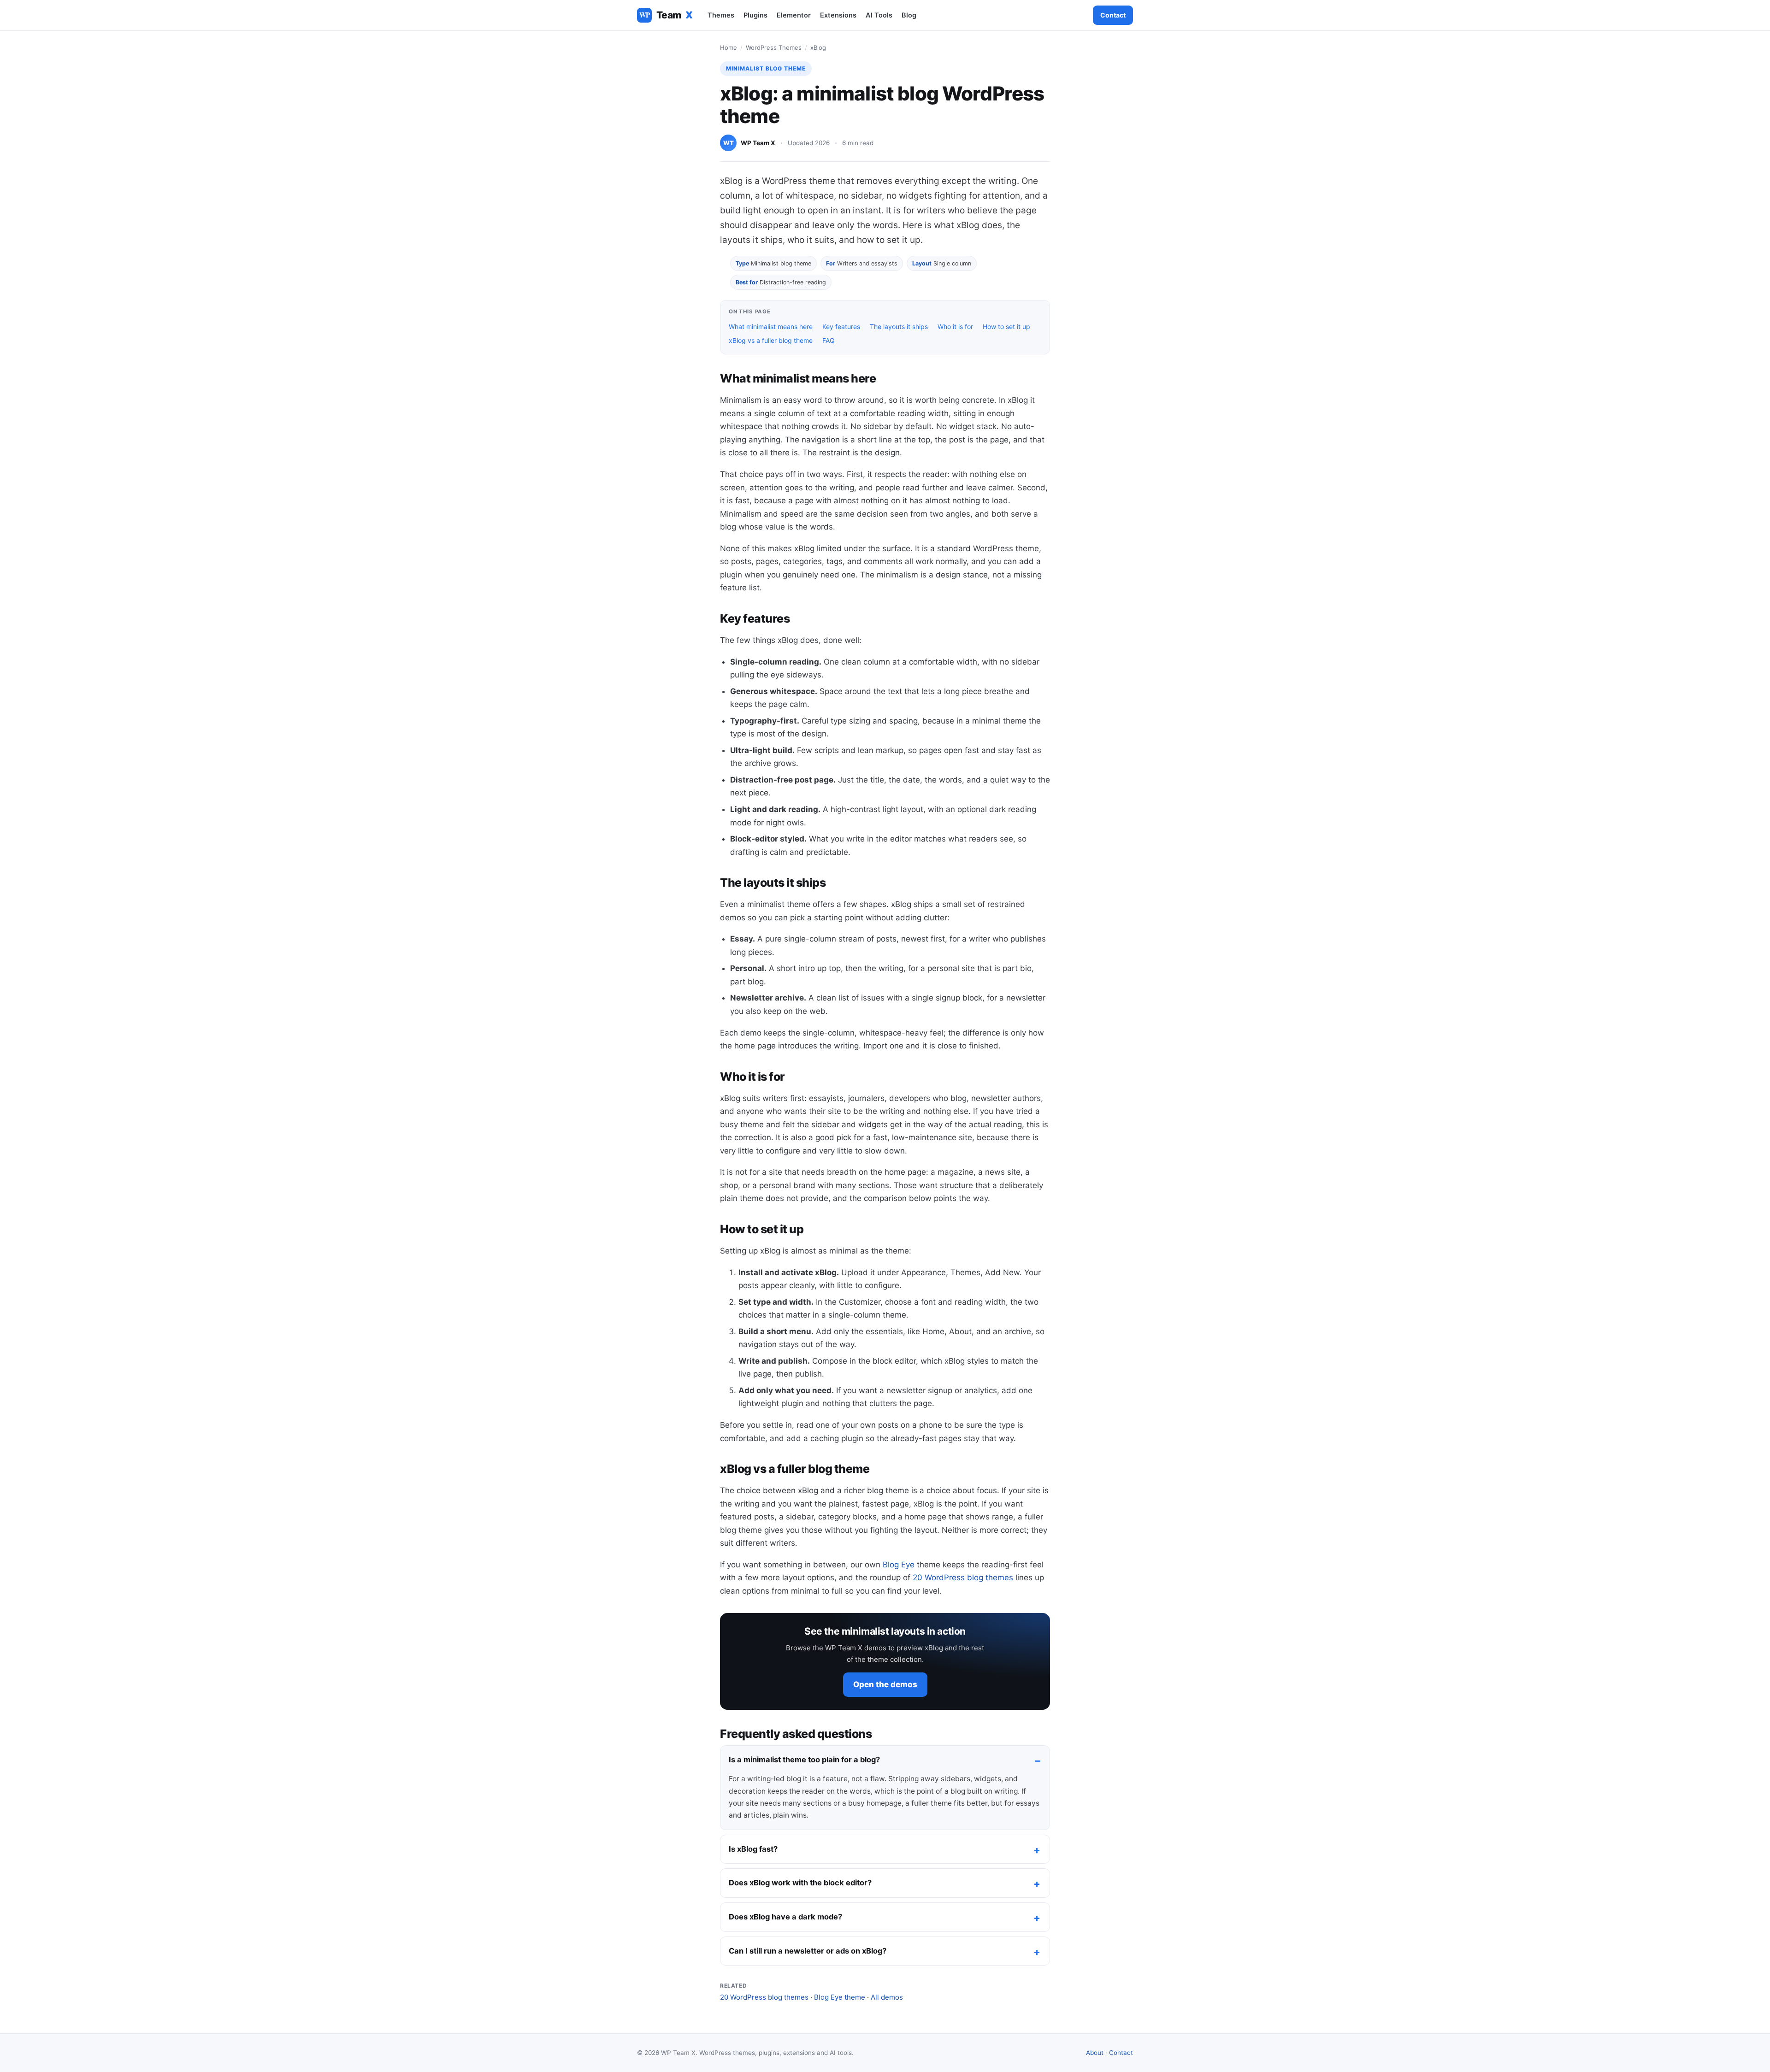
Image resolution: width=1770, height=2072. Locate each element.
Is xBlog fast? (753, 1849)
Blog (909, 15)
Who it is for (955, 327)
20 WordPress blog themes (963, 1578)
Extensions (838, 15)
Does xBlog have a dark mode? (785, 1917)
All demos (887, 1997)
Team (666, 15)
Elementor (794, 15)
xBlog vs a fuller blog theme (771, 340)
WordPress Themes (774, 47)
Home (729, 47)
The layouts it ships (899, 327)
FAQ (829, 340)
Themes (721, 15)
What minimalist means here (771, 327)
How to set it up (1006, 327)
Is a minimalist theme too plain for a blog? (804, 1760)
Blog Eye (899, 1565)
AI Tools (879, 15)
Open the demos (885, 1684)
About (1095, 2053)
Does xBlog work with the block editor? (800, 1883)
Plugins (755, 15)
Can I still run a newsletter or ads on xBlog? (808, 1951)
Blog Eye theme (840, 1997)
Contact (1113, 15)
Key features (841, 327)
